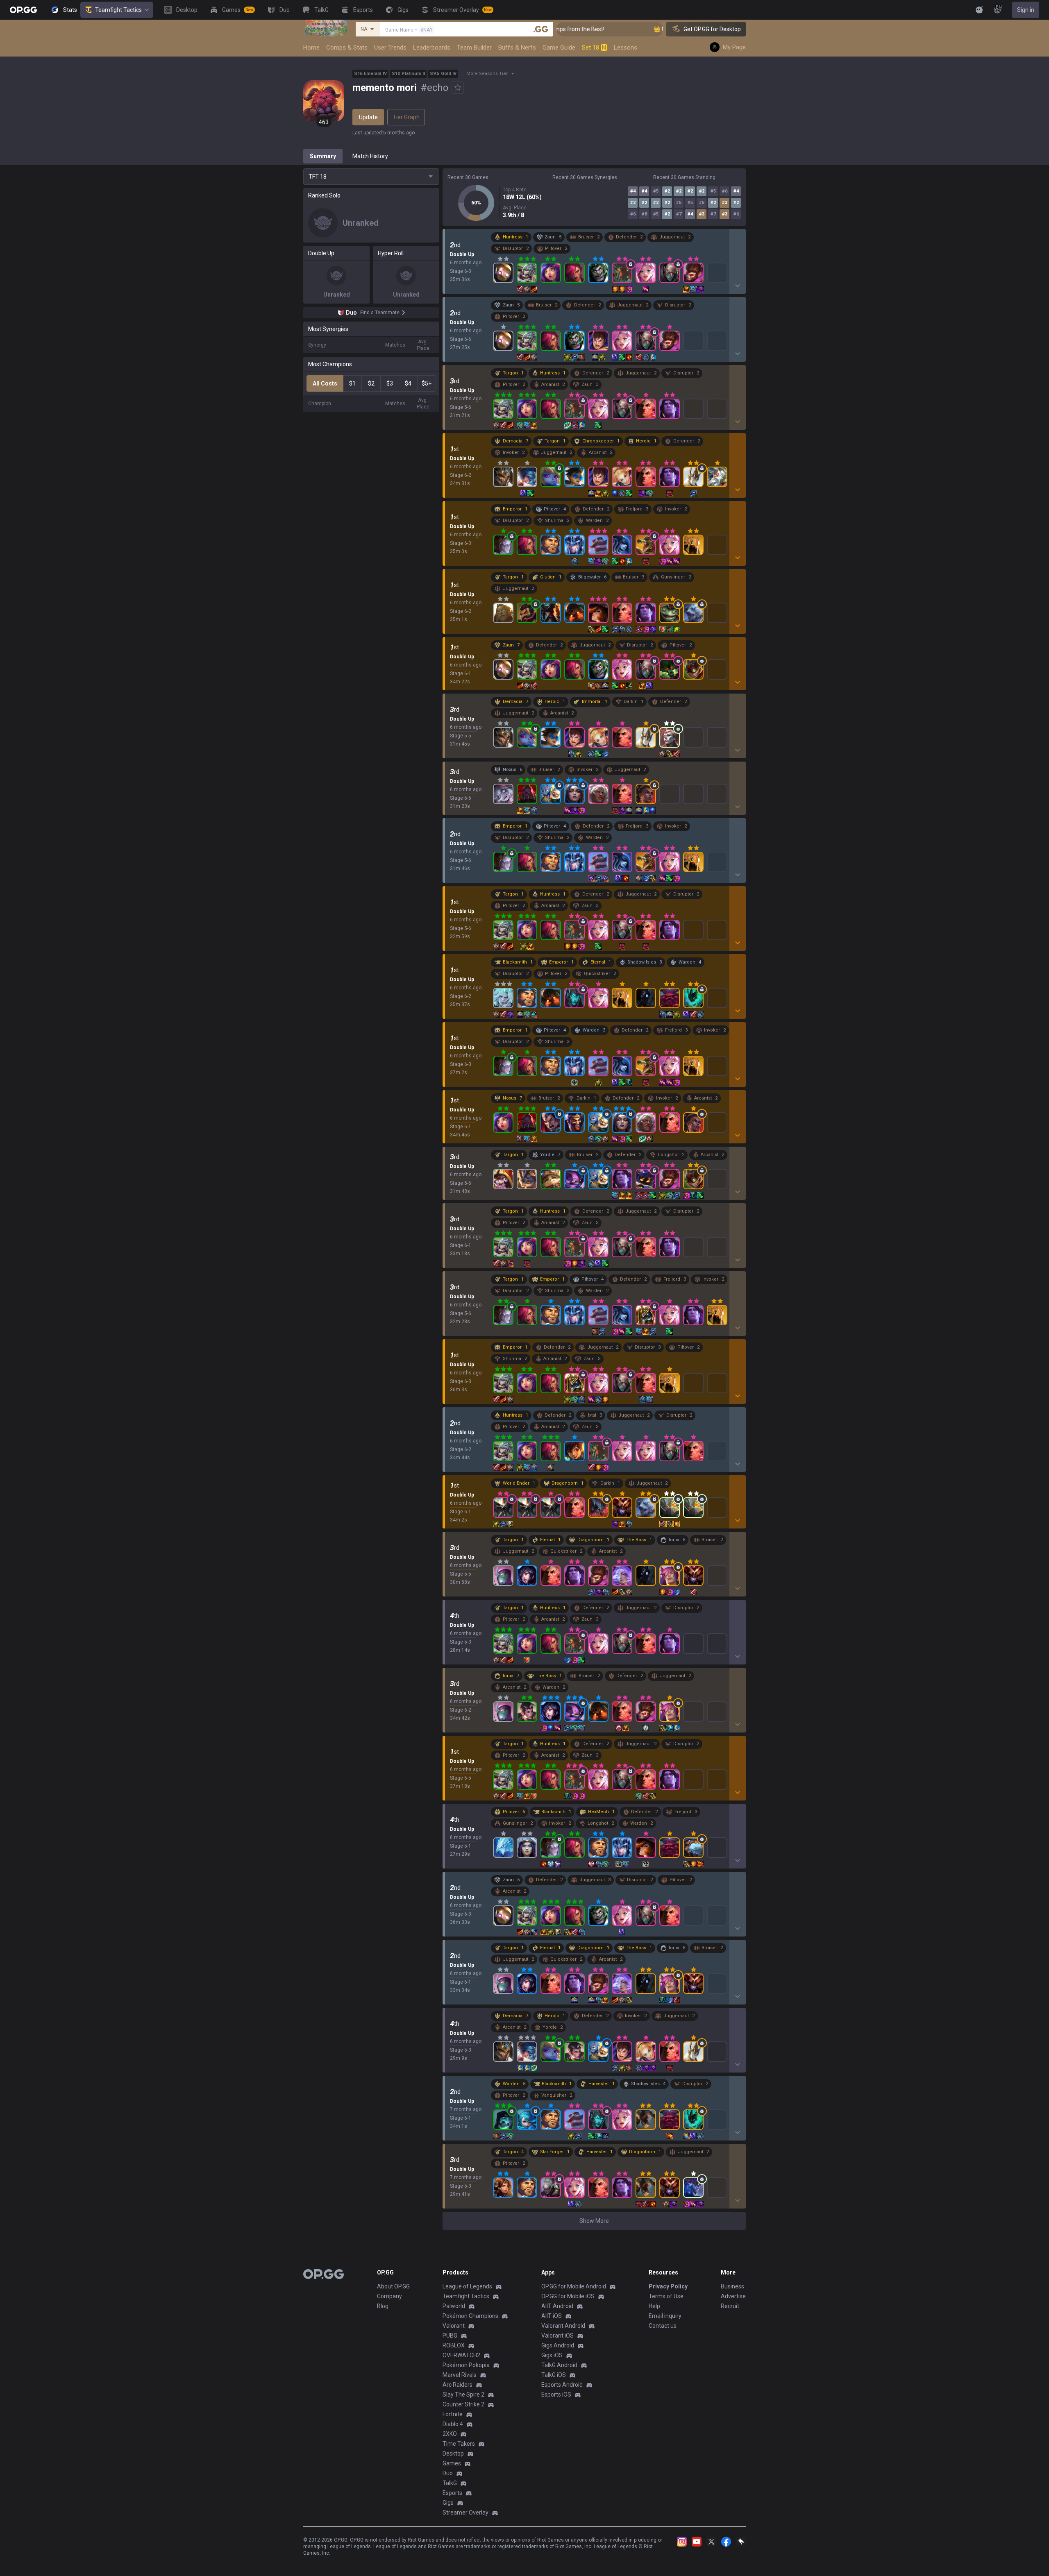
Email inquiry (665, 2316)
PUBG (450, 2336)
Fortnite (453, 2414)
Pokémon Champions (470, 2316)
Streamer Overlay (465, 2513)
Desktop (453, 2454)
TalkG (450, 2483)
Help (654, 2306)
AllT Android (557, 2306)
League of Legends (467, 2286)
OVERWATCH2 (461, 2355)
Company (389, 2296)
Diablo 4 (453, 2424)
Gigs (448, 2503)
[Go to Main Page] (23, 10)
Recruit (730, 2306)
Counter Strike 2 (463, 2404)
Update (368, 117)
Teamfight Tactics (118, 10)
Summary (323, 156)
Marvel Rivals (460, 2375)
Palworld (454, 2306)
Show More (594, 2221)
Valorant (454, 2326)
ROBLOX (454, 2345)
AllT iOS (552, 2316)
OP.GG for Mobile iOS (568, 2296)
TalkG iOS (554, 2375)
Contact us (663, 2326)
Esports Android (562, 2385)
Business (732, 2286)
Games (452, 2463)
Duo (448, 2473)
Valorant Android (563, 2326)
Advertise (733, 2296)
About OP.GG (393, 2286)
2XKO (450, 2434)
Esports (452, 2493)
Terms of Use (666, 2296)
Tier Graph (406, 117)
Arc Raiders (458, 2385)
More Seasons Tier (487, 74)
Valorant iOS (557, 2336)
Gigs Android (558, 2345)
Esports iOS (556, 2395)
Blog (383, 2306)
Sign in (1026, 10)
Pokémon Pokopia (466, 2365)
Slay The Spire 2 (463, 2395)
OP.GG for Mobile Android (574, 2286)
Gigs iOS (552, 2355)
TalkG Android (559, 2365)
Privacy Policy (668, 2286)
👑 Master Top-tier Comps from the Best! (651, 29)
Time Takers (459, 2444)
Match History (370, 156)
